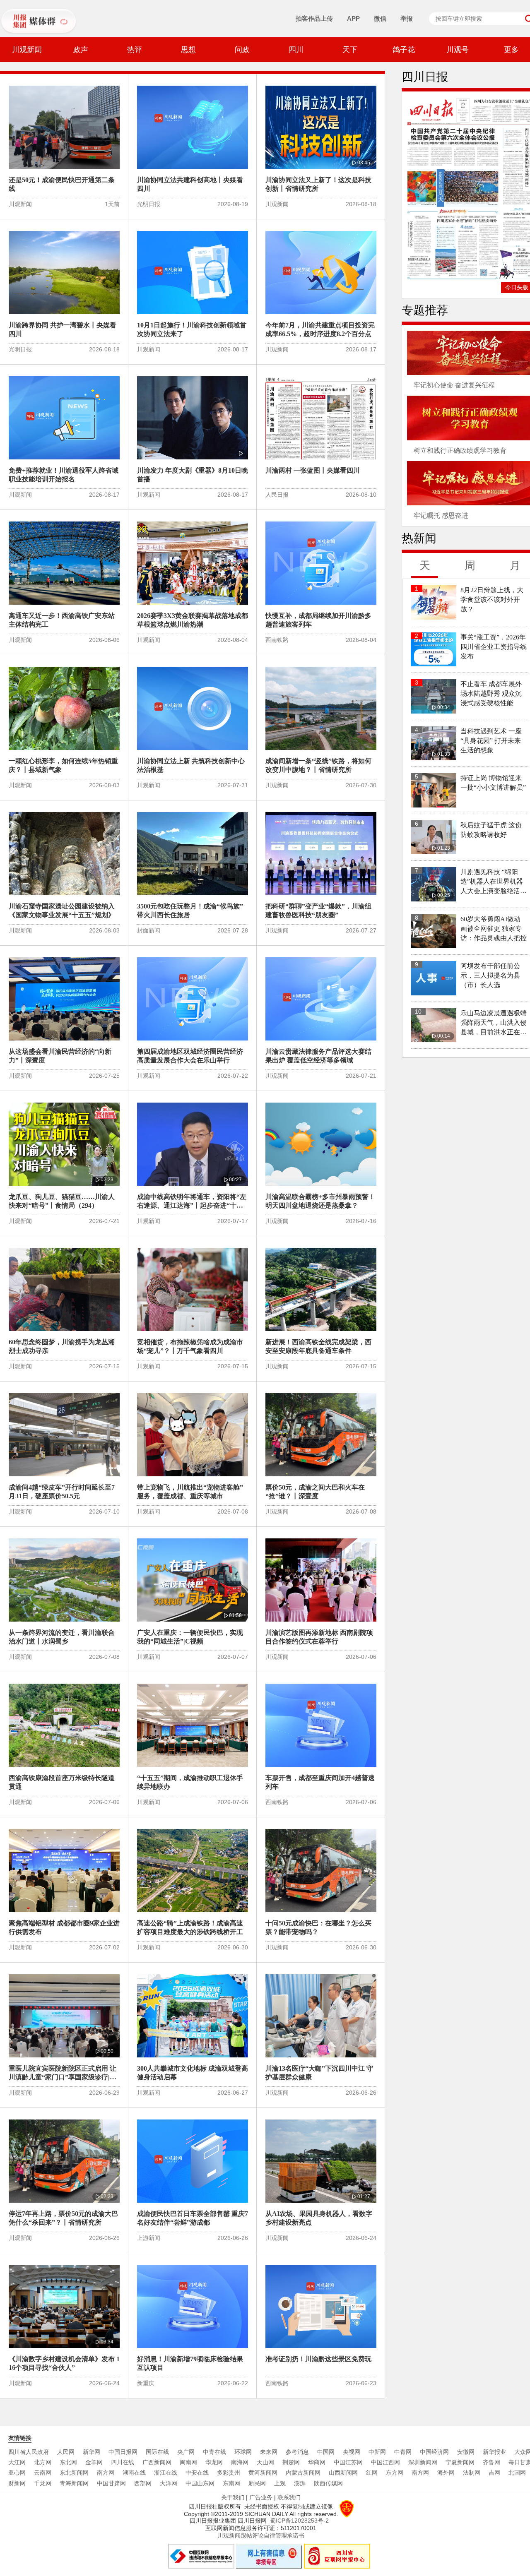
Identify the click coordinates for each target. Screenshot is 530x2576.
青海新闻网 (74, 2483)
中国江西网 (385, 2462)
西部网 (143, 2483)
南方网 (106, 2473)
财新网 (17, 2483)
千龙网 (43, 2483)
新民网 (257, 2483)
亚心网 (17, 2473)
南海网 (240, 2462)
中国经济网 (434, 2452)
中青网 (403, 2452)
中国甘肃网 (111, 2483)
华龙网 (214, 2462)
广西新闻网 (157, 2462)
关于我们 (233, 2497)
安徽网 (466, 2452)
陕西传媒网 (328, 2483)
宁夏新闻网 (460, 2462)
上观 (280, 2483)
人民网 (66, 2452)
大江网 (17, 2462)
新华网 (92, 2452)
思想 (188, 50)
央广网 (186, 2452)
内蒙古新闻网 (303, 2473)
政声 (81, 50)
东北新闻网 (74, 2473)
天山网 (265, 2462)
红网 (372, 2473)
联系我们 (289, 2497)
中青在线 (214, 2452)
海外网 (446, 2473)
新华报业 (494, 2452)
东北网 (68, 2462)
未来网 (269, 2452)
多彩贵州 (229, 2473)
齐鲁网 (491, 2462)
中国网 (326, 2452)
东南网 (231, 2483)
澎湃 (300, 2483)
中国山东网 (200, 2483)
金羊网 (94, 2462)
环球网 (243, 2452)
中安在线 (197, 2473)
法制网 (472, 2473)
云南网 (43, 2473)
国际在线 (157, 2452)
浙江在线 (166, 2473)
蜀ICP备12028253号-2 (299, 2521)
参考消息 (297, 2452)
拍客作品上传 (314, 18)
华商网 (317, 2462)
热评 (135, 50)
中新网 (377, 2452)
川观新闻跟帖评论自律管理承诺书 (261, 2535)
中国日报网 (123, 2452)
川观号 (458, 50)
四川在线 (123, 2462)
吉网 (494, 2473)
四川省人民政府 (29, 2452)
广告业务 (261, 2497)
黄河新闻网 (263, 2473)
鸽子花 (404, 50)
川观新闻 (27, 50)
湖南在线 (134, 2473)
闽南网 (188, 2462)
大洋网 (169, 2483)
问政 (242, 50)
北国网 (517, 2473)
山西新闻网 (343, 2473)
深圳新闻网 (423, 2462)
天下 (350, 50)
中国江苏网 (348, 2462)
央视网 (352, 2452)
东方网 (395, 2473)
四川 (296, 50)
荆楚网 (291, 2462)
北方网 (43, 2462)
